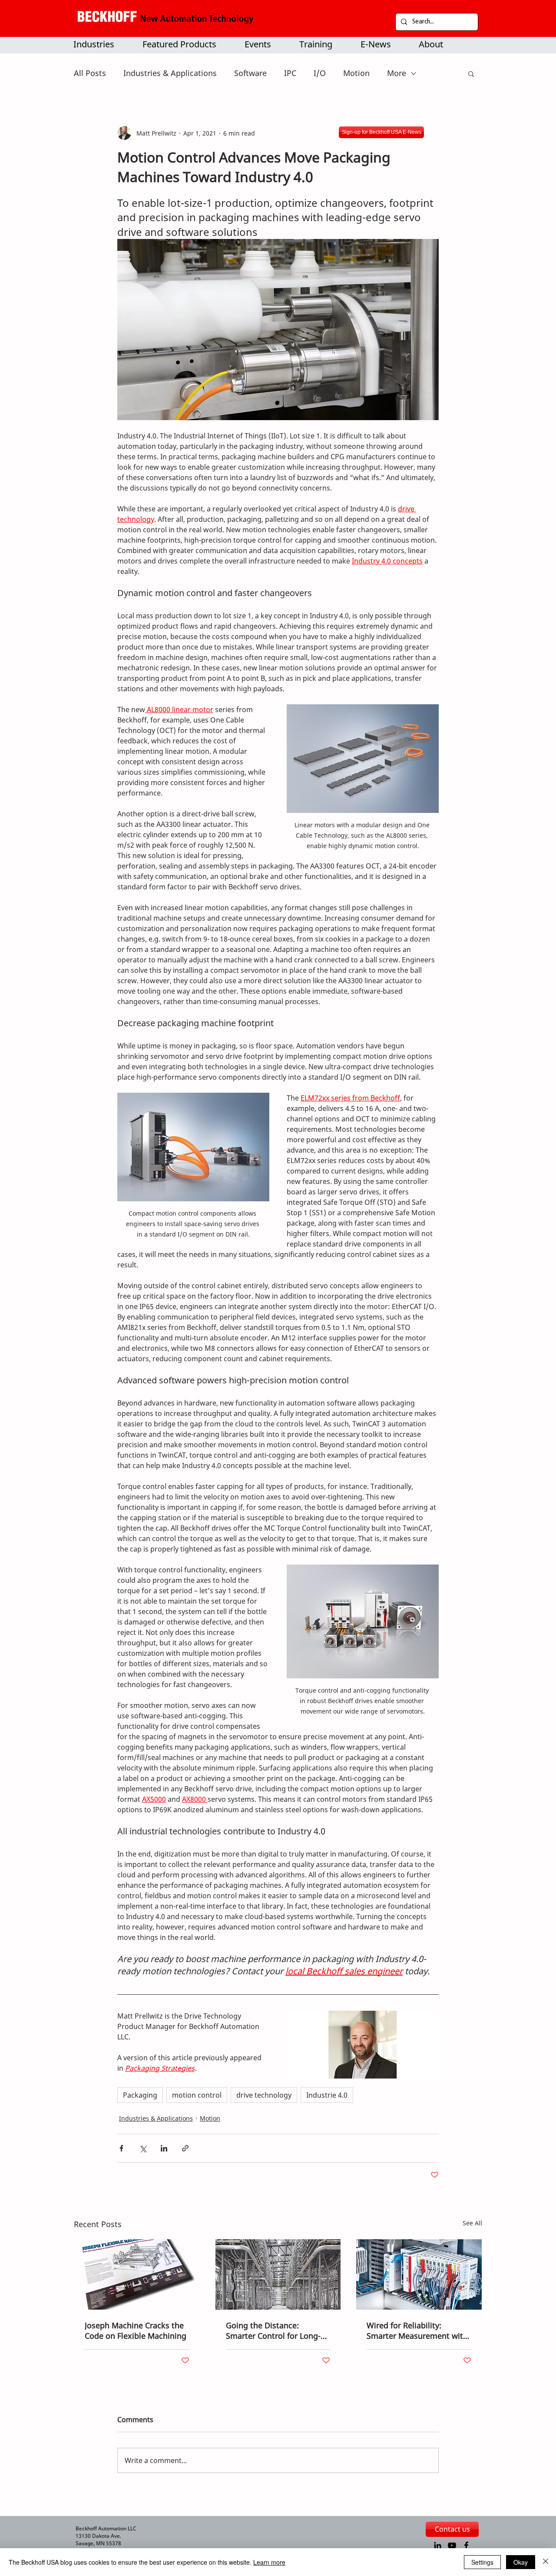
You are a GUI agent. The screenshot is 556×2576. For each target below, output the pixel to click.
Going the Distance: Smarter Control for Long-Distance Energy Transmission (273, 2331)
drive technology (264, 2095)
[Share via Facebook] (121, 2148)
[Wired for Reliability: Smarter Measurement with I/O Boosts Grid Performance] (419, 2274)
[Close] (546, 2562)
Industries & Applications (170, 73)
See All (472, 2223)
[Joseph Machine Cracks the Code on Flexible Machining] (137, 2274)
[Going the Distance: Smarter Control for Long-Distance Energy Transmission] (278, 2274)
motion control (197, 2095)
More (397, 73)
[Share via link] (185, 2148)
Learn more (269, 2562)
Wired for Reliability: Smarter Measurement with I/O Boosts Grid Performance (417, 2331)
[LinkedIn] (438, 2545)
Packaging (140, 2095)
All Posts (90, 73)
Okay (521, 2562)
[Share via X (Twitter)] (143, 2148)
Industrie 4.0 (327, 2095)
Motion (356, 73)
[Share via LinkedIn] (164, 2148)
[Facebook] (466, 2545)
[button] (185, 44)
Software (250, 73)
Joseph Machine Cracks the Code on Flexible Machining (136, 2331)
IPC (290, 73)
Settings (482, 2562)
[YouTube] (452, 2545)
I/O (320, 73)
